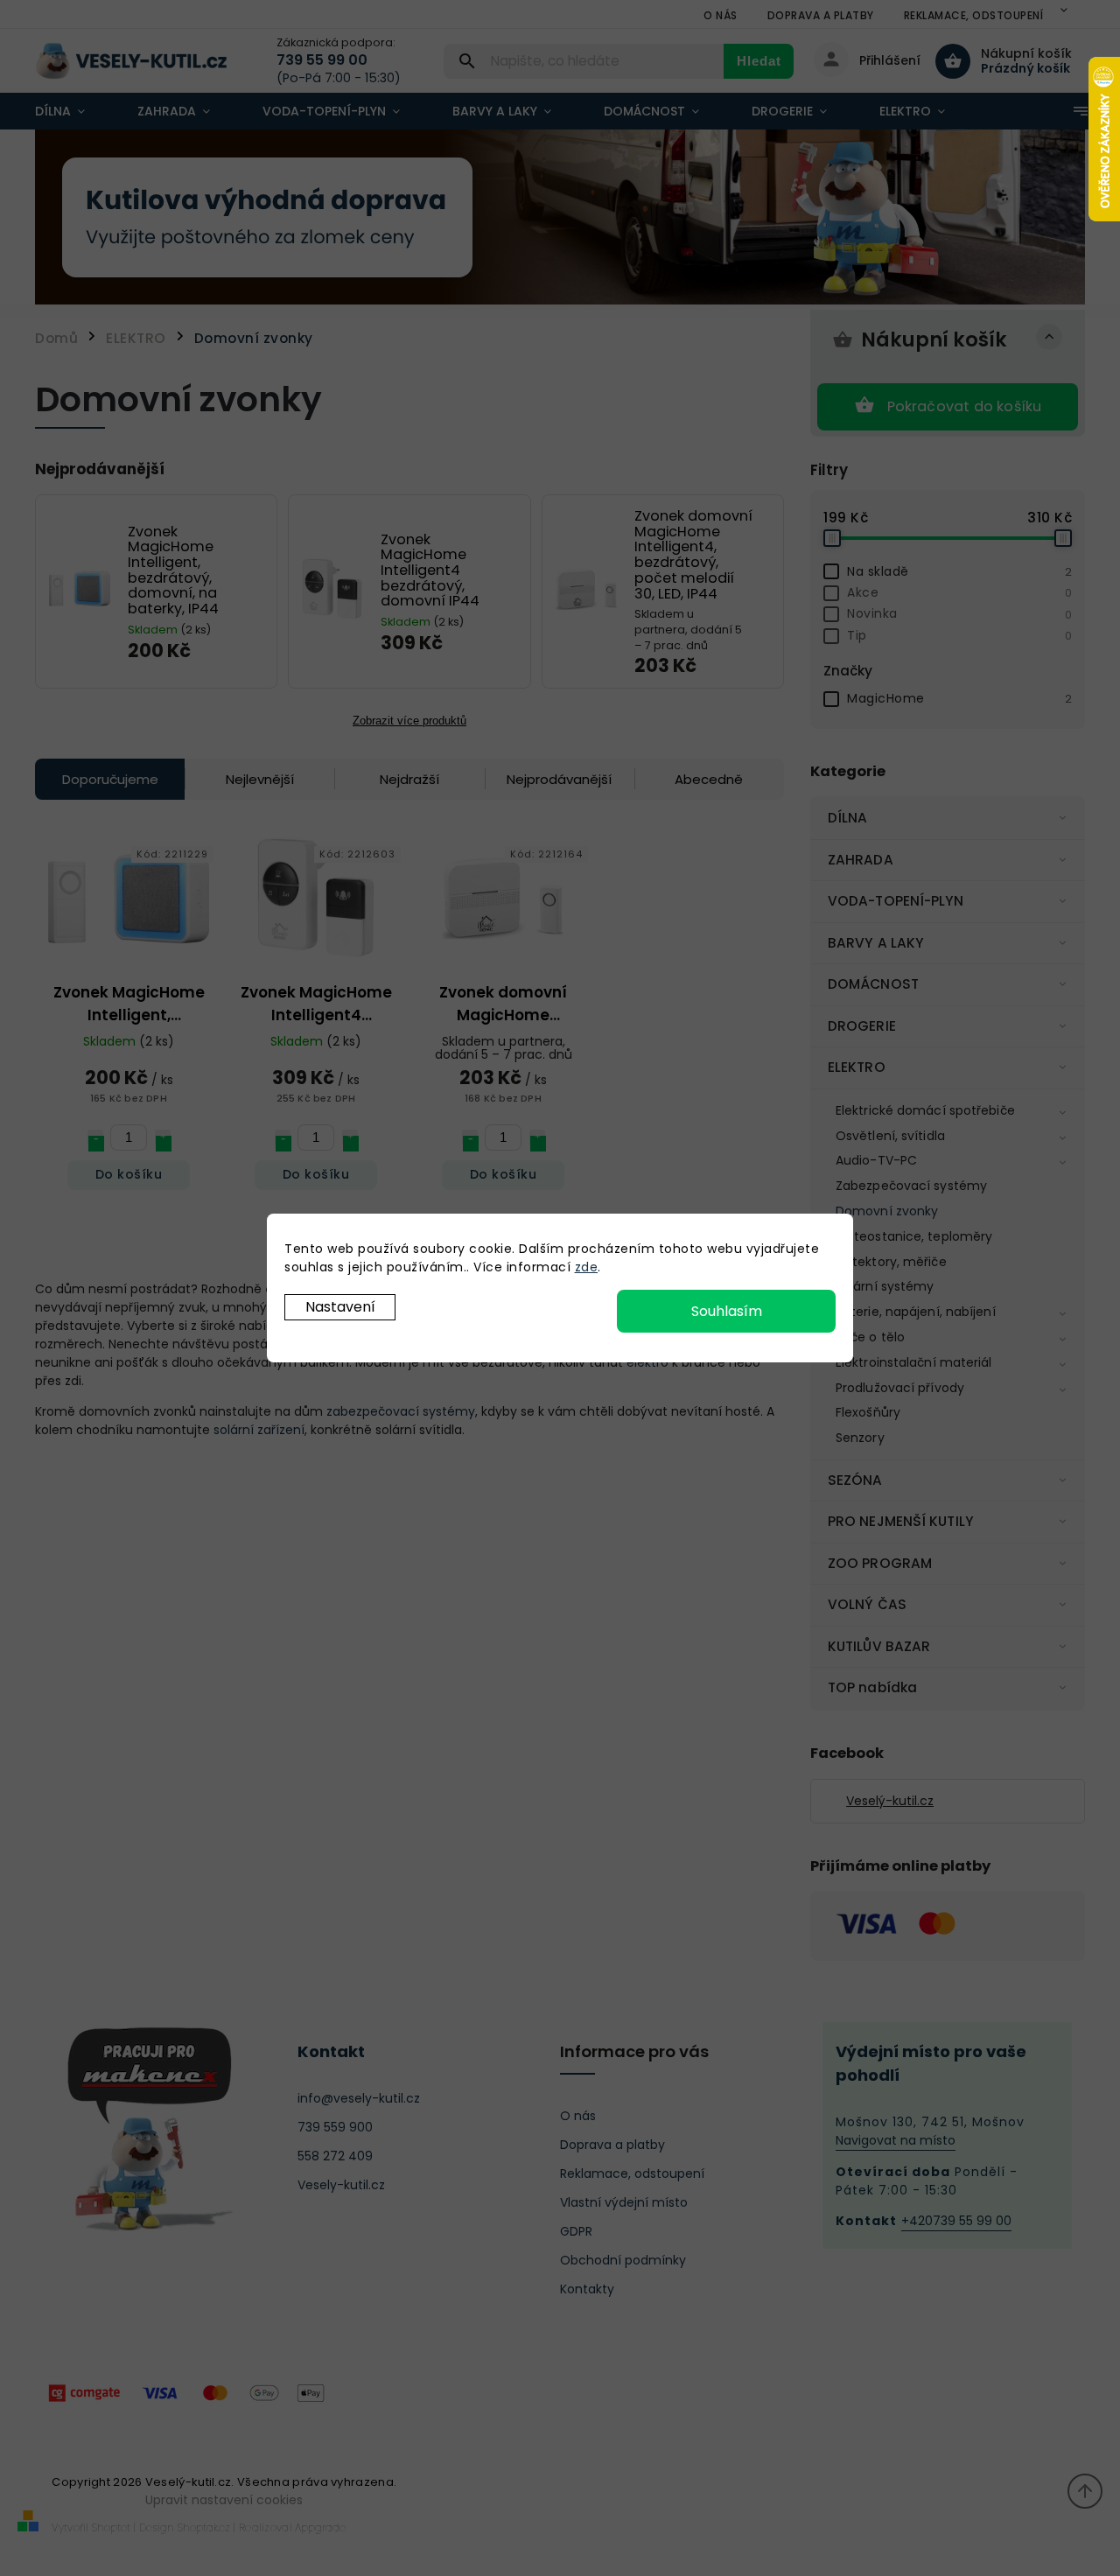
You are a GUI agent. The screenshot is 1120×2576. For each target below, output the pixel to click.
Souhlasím (727, 1311)
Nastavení (340, 1307)
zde (587, 1267)
